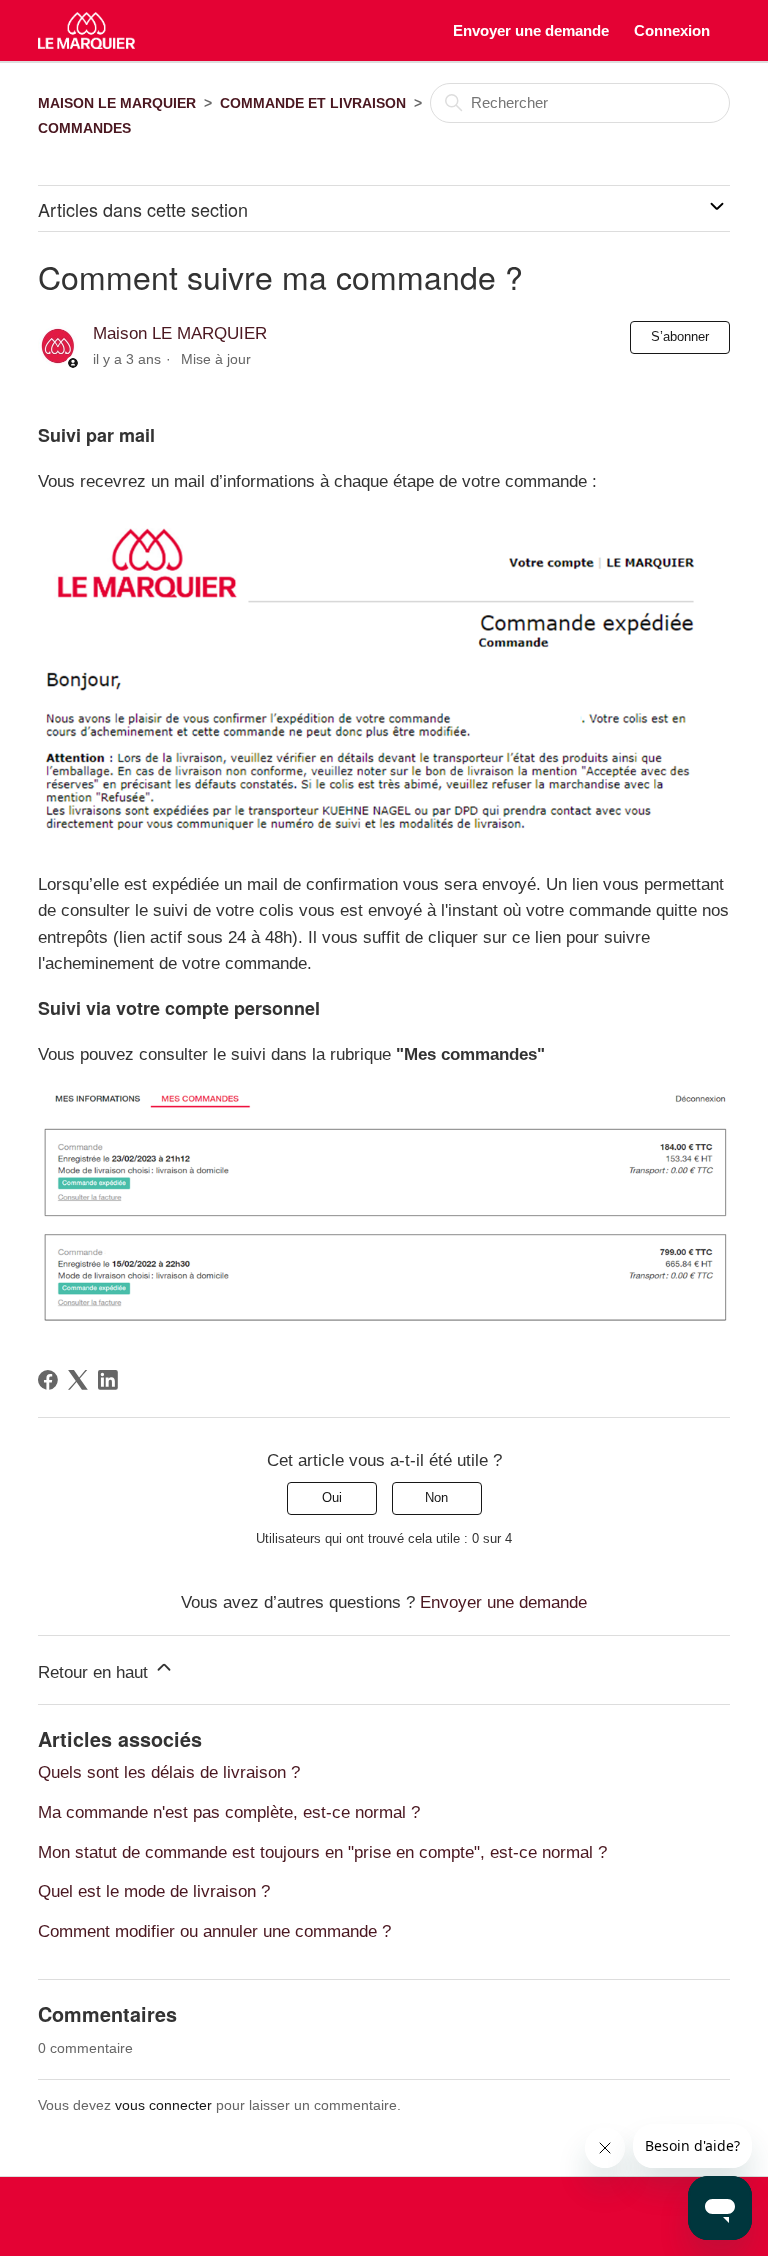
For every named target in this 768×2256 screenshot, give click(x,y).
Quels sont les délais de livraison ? (169, 1772)
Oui (332, 1497)
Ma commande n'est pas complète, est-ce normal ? (229, 1812)
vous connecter (163, 2105)
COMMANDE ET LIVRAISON (313, 103)
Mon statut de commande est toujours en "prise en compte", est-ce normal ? (322, 1852)
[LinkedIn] (108, 1380)
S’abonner (680, 336)
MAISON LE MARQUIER (117, 103)
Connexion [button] (672, 30)
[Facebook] (48, 1380)
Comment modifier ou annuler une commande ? (214, 1931)
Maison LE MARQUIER (180, 333)
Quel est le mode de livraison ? (154, 1891)
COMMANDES (84, 128)
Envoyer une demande (531, 30)
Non (436, 1497)
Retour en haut (95, 1672)
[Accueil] (86, 30)
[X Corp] (78, 1380)
